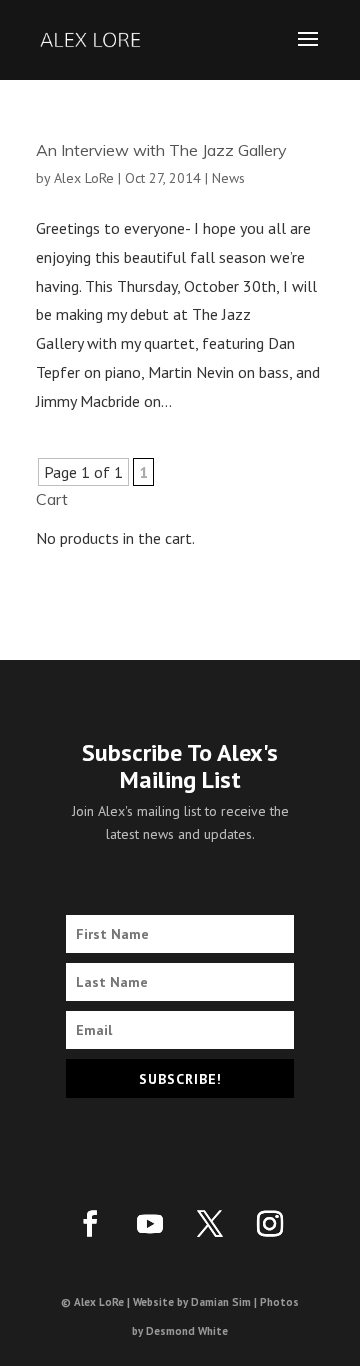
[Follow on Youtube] (150, 1224)
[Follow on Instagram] (270, 1224)
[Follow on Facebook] (90, 1224)
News (228, 178)
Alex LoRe (84, 178)
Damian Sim (221, 1302)
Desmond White (187, 1331)
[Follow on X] (210, 1224)
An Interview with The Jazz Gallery (161, 150)
